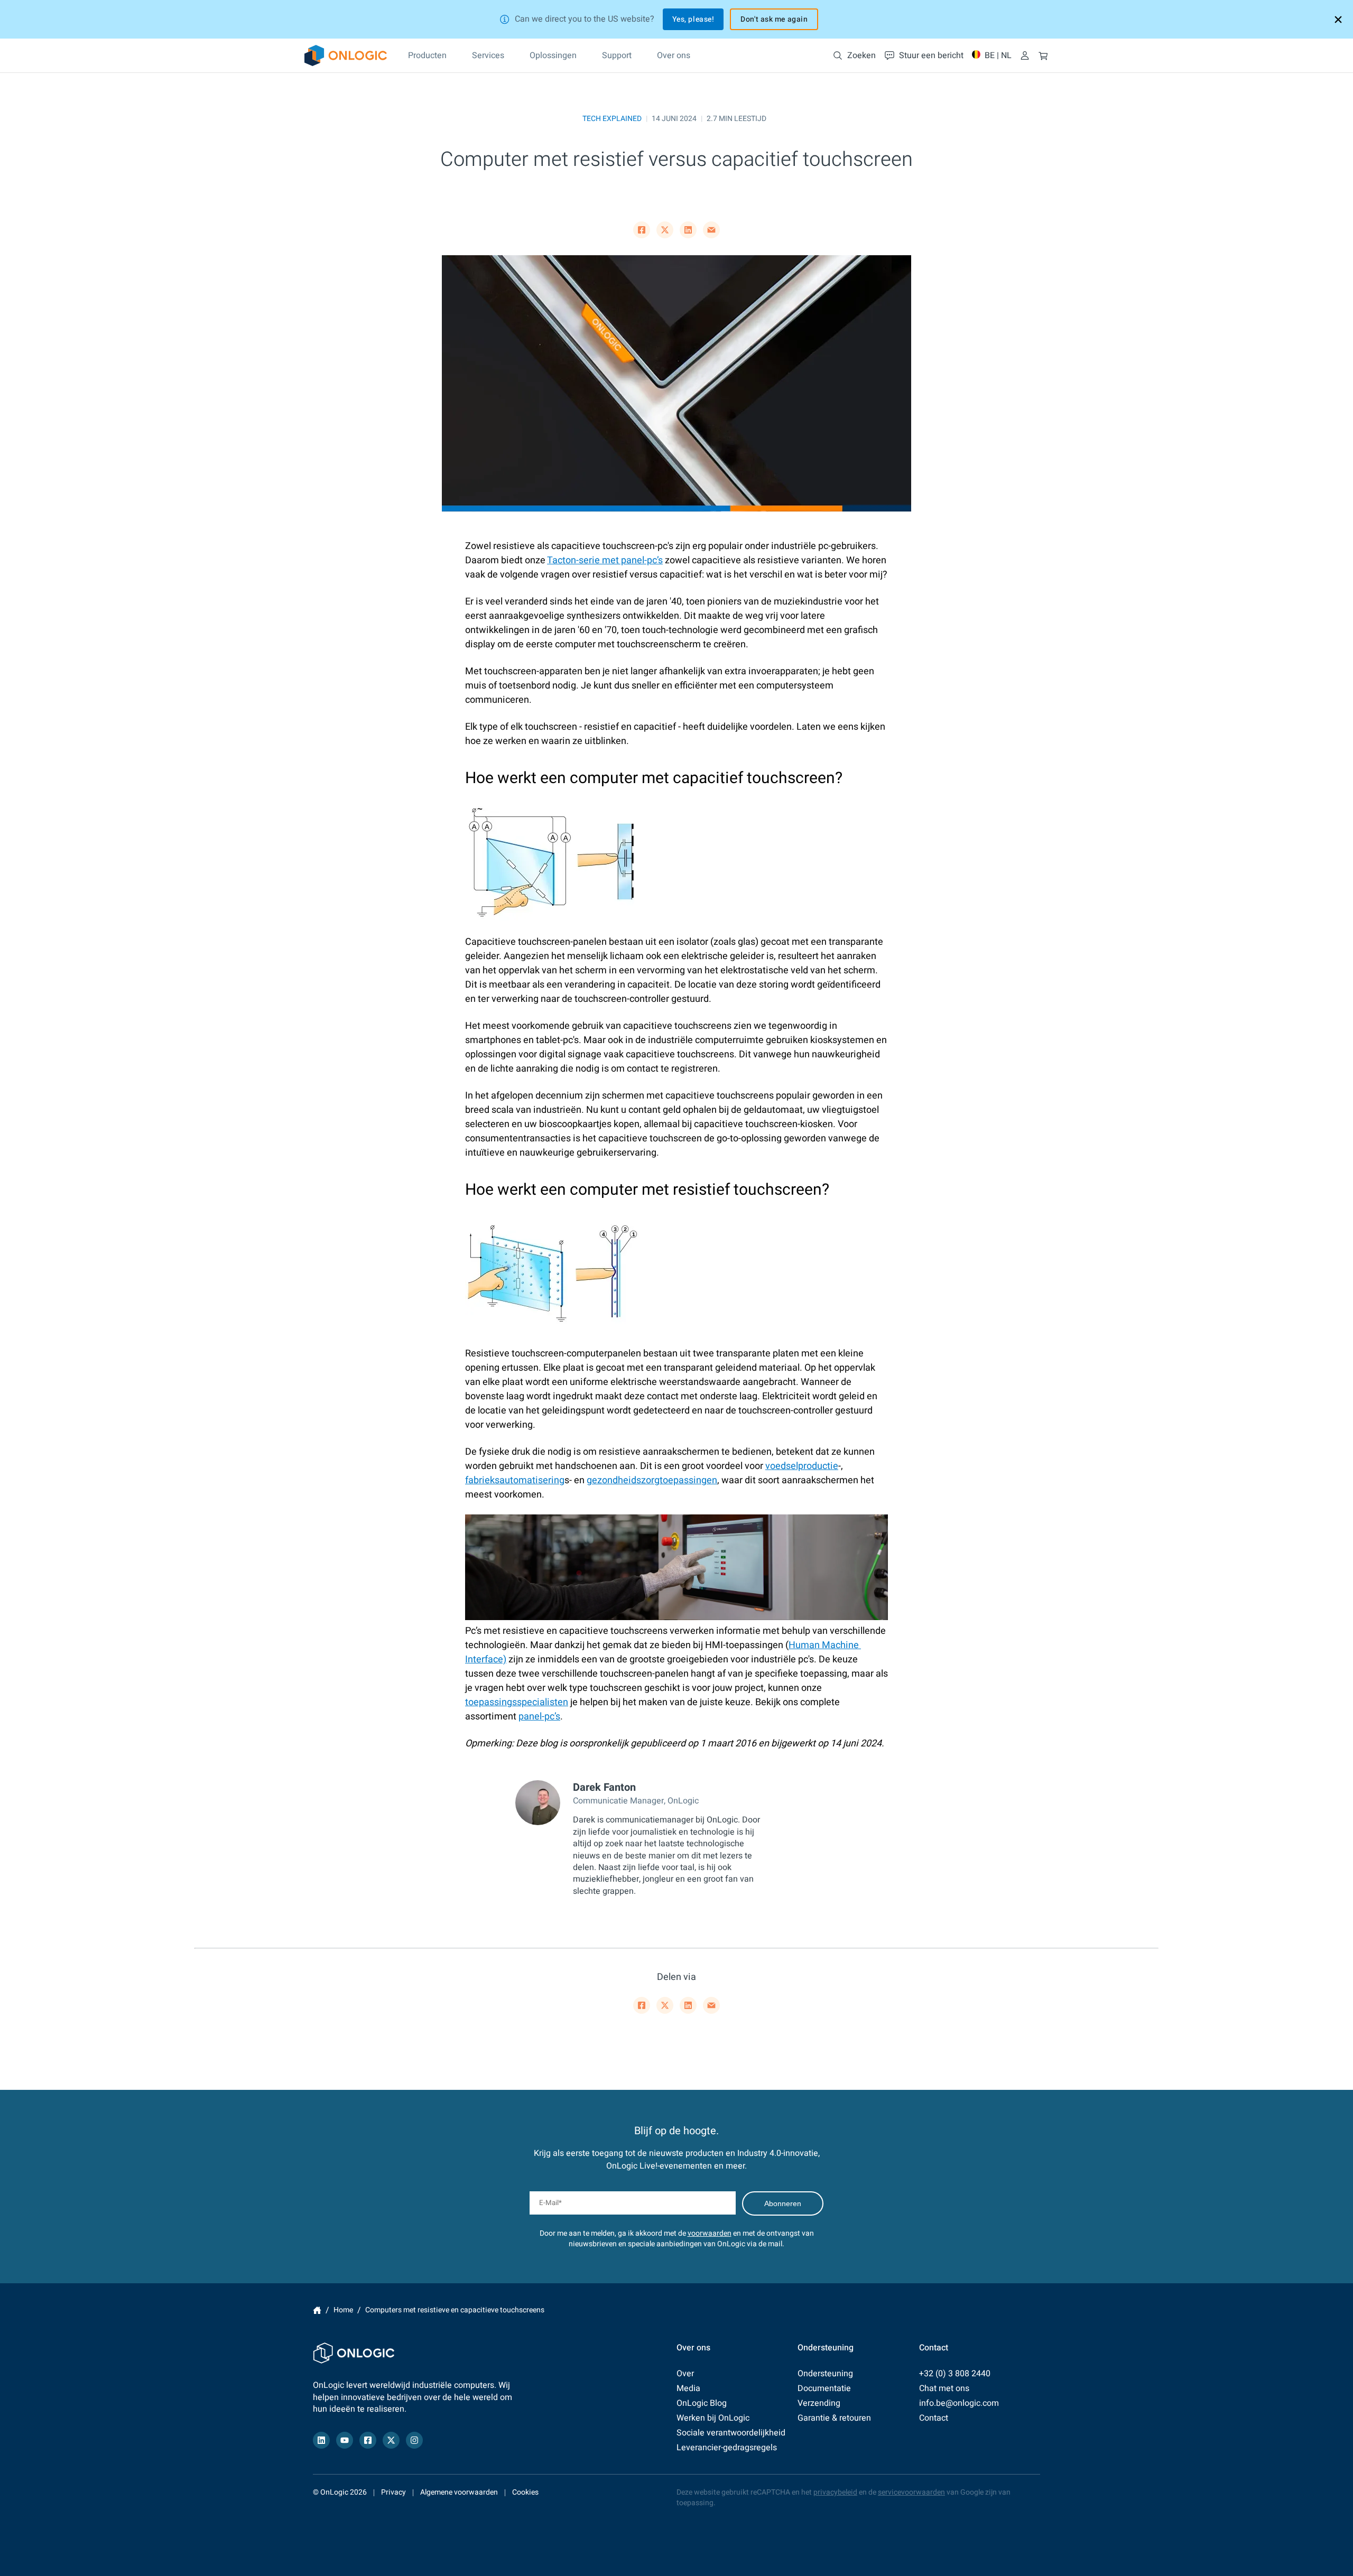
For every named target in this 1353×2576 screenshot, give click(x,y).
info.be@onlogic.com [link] (959, 2403)
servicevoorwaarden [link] (911, 2492)
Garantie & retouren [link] (834, 2418)
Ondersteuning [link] (825, 2374)
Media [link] (688, 2388)
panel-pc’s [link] (539, 1717)
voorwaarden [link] (710, 2233)
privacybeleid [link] (835, 2492)
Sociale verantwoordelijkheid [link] (731, 2433)
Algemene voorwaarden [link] (459, 2492)
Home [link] (317, 2310)
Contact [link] (934, 2418)
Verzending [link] (819, 2403)
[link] (346, 55)
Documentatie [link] (824, 2388)
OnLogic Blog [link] (702, 2403)
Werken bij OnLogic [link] (713, 2418)
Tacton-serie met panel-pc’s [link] (605, 560)
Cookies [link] (525, 2492)
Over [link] (685, 2374)
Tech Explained (612, 119)
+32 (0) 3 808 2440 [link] (955, 2374)
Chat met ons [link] (944, 2388)
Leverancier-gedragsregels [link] (727, 2448)
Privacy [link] (393, 2492)
